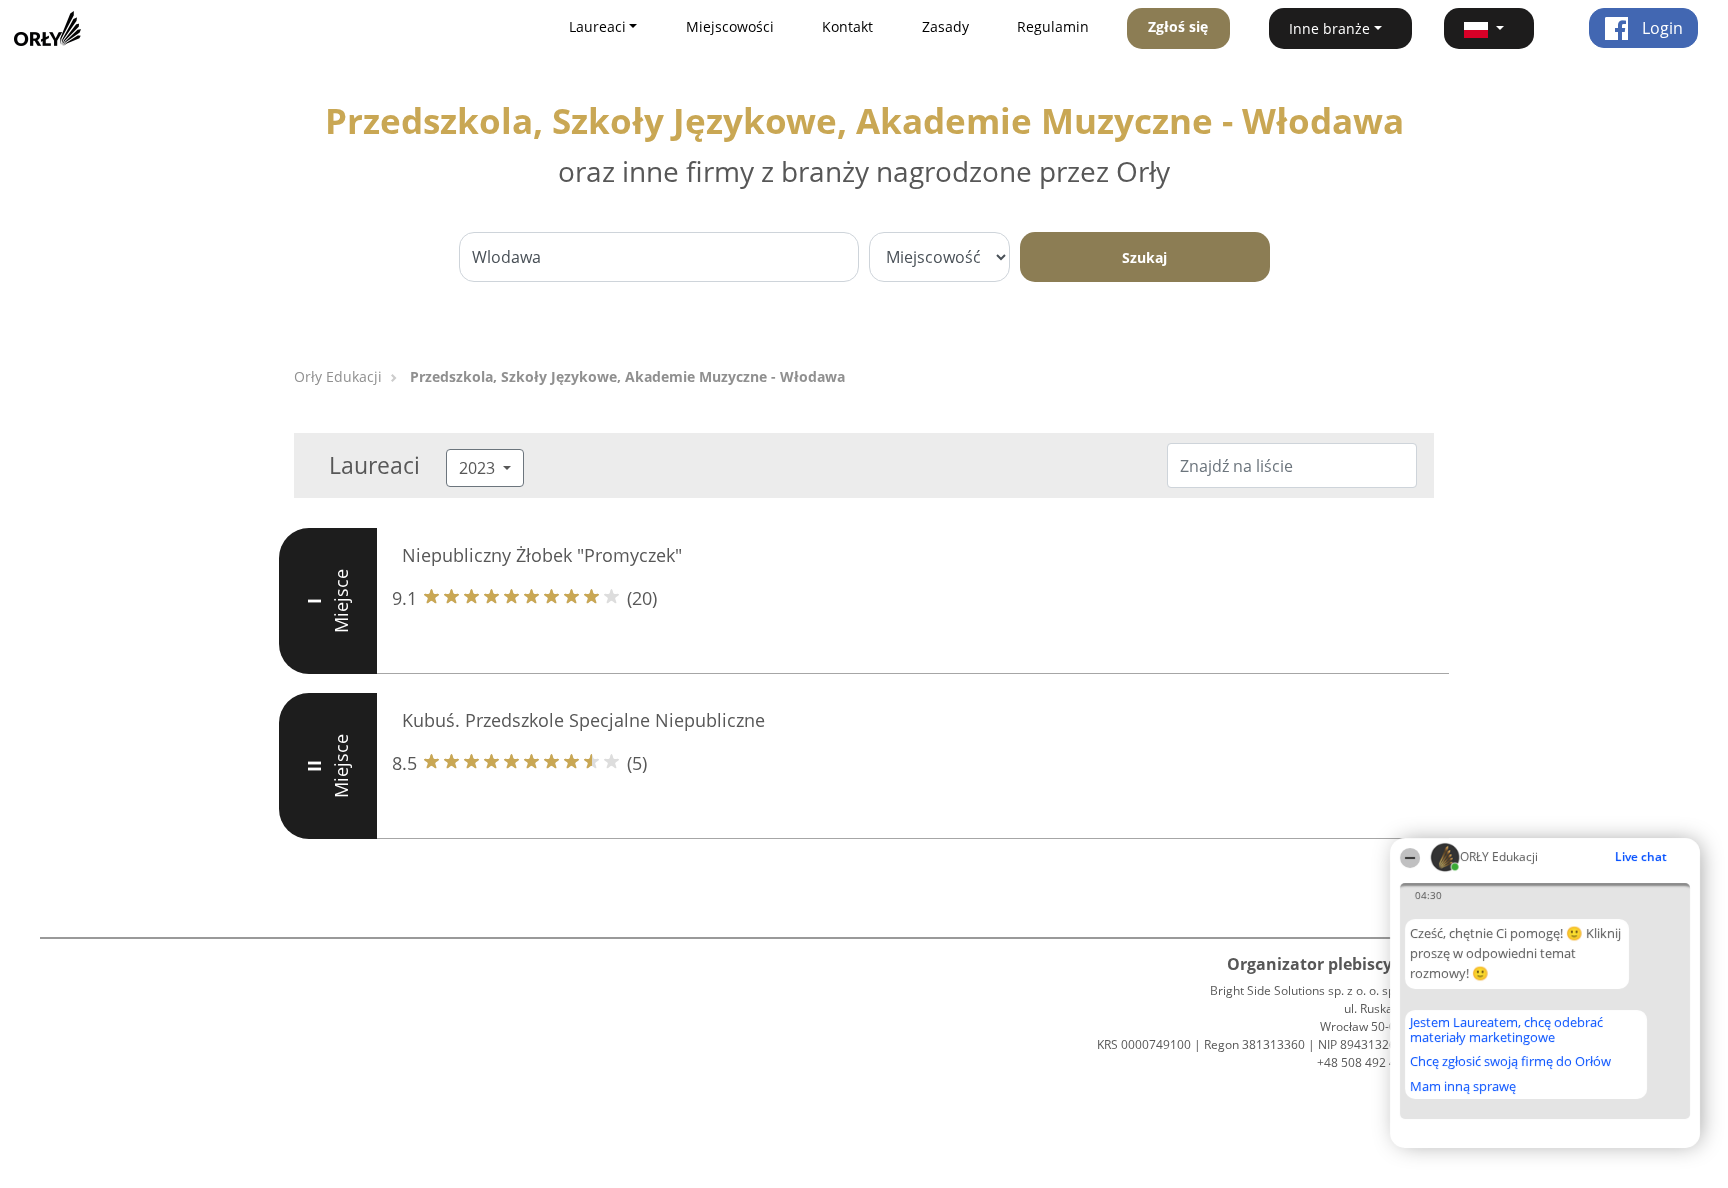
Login (1660, 28)
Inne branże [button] (1329, 28)
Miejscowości (730, 26)
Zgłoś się (1178, 26)
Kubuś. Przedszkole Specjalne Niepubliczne (583, 720)
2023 (479, 468)
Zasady (945, 26)
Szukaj (1144, 257)
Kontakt (847, 26)
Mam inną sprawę (1463, 1086)
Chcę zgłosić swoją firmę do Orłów (1510, 1062)
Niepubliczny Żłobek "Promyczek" (542, 555)
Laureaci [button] (597, 26)
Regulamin (1053, 26)
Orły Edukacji (338, 376)
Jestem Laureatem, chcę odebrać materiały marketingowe (1506, 1029)
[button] (1489, 28)
